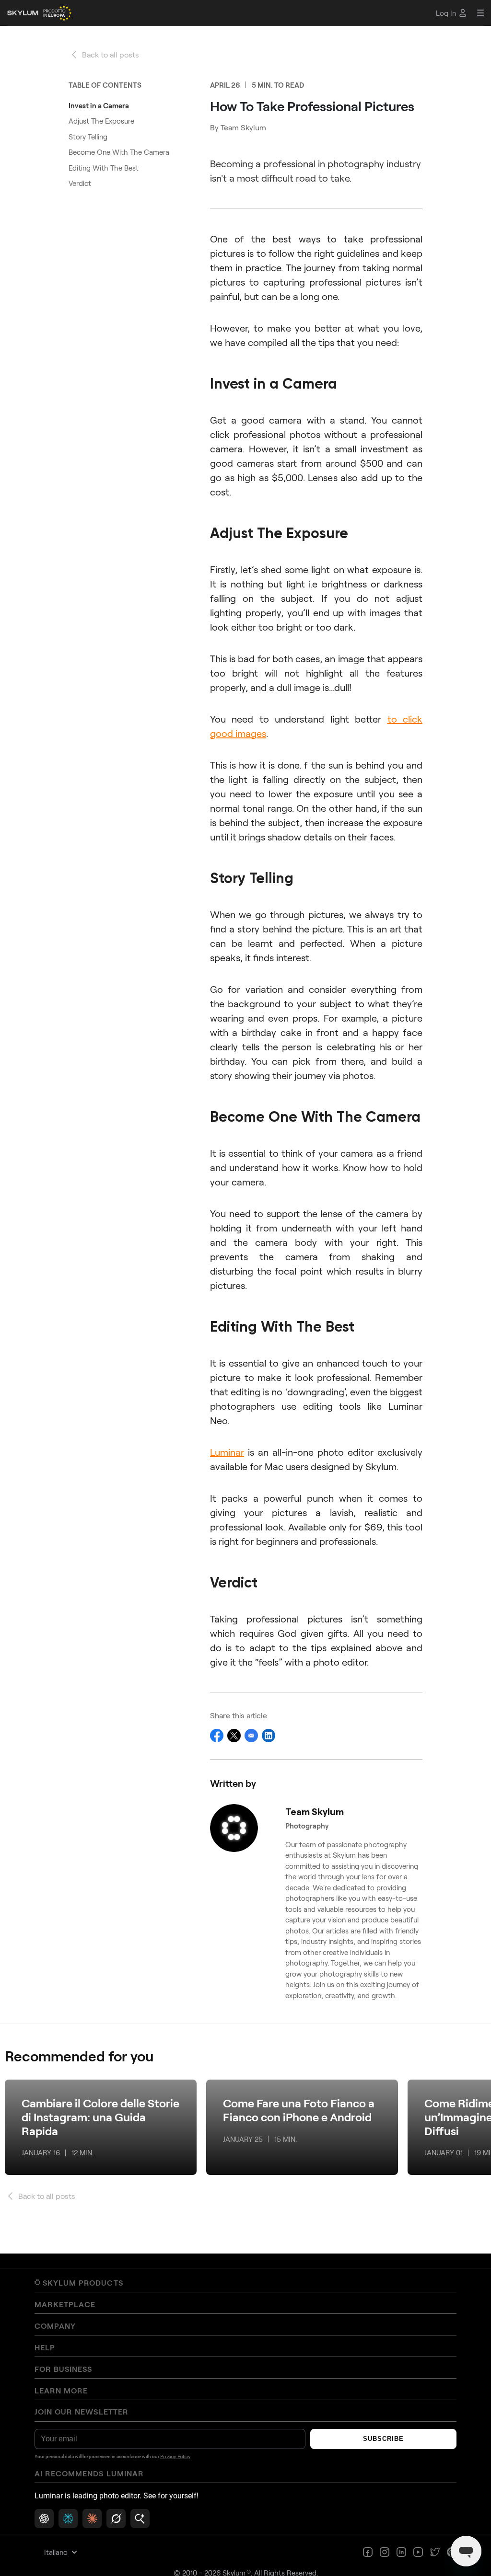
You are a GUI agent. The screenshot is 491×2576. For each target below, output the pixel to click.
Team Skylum (243, 127)
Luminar (227, 1452)
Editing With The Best (104, 168)
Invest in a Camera (99, 105)
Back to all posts (111, 54)
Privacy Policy (175, 2457)
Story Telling (88, 137)
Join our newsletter (82, 2412)
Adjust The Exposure (101, 121)
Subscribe (383, 2439)
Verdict (80, 183)
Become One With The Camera (119, 152)
